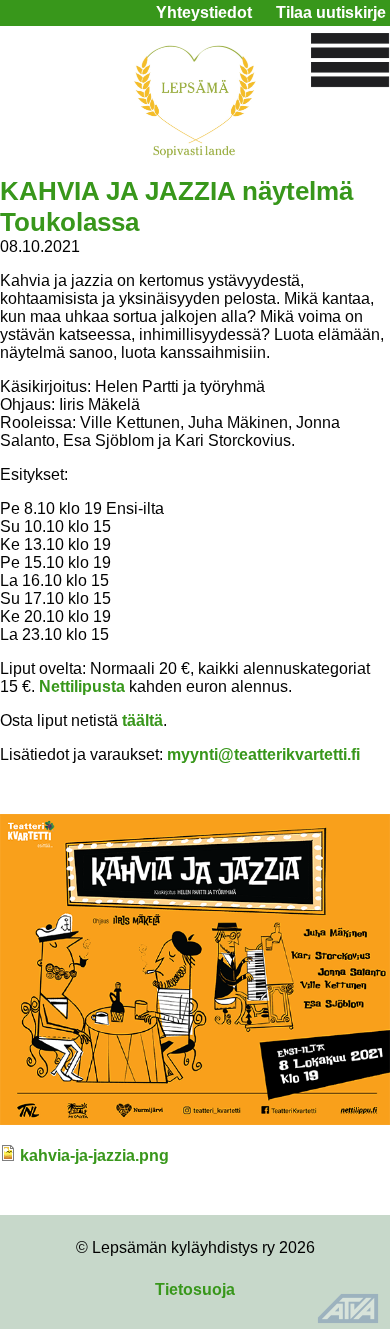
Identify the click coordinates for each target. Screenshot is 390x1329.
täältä (142, 720)
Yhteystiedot (204, 12)
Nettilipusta (82, 686)
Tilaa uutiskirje (331, 12)
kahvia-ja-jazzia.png (94, 1155)
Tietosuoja (195, 1289)
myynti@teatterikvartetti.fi (263, 754)
